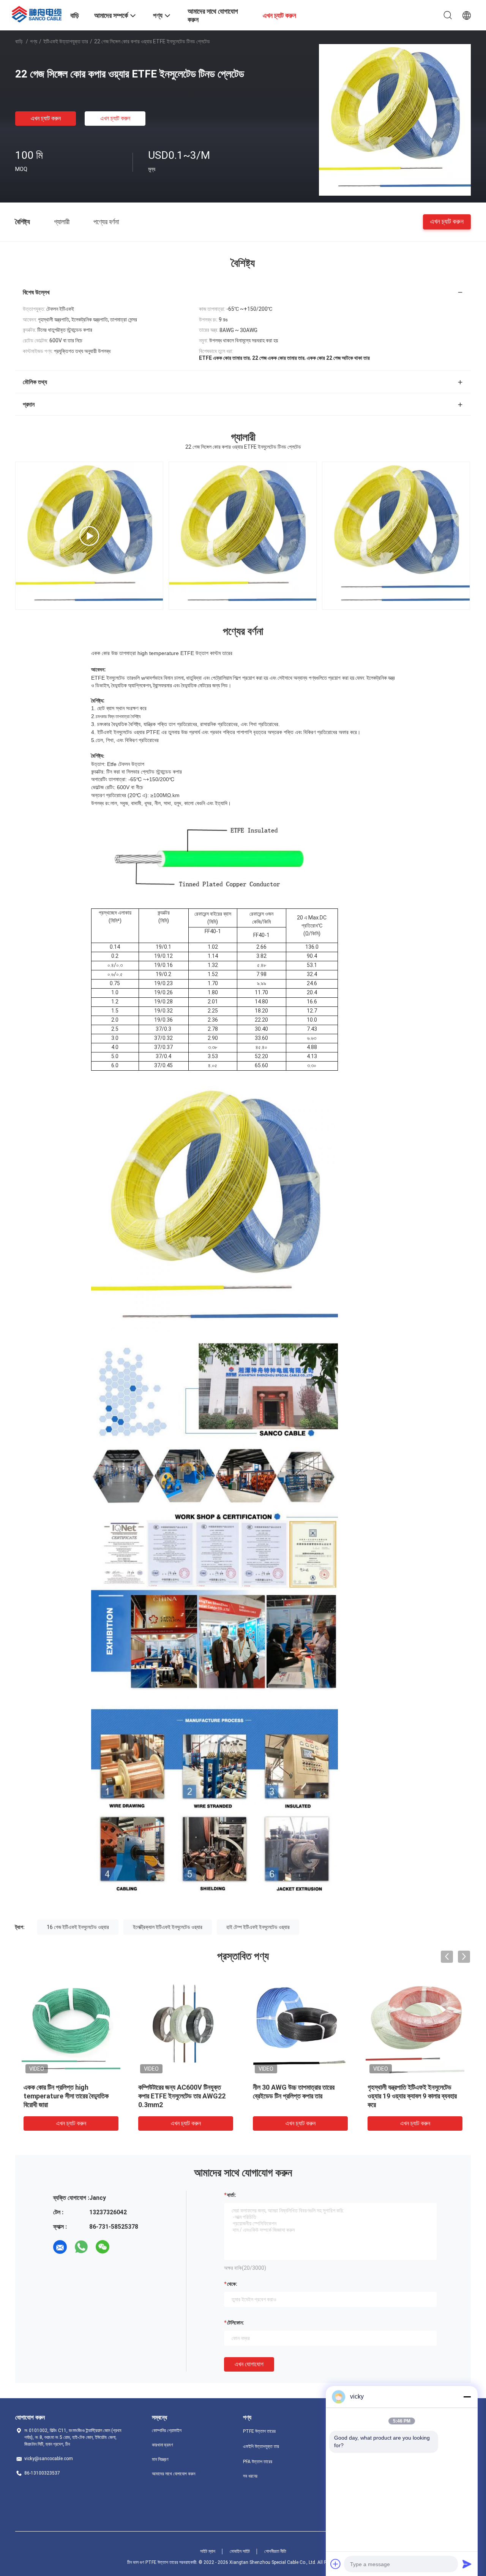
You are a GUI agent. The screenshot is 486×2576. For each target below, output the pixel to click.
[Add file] (336, 2564)
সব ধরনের (250, 2476)
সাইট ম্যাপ (208, 2551)
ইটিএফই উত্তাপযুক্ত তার (66, 41)
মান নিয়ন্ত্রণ (160, 2459)
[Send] (467, 2564)
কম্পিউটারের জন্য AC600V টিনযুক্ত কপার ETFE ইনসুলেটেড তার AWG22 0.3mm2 (182, 2096)
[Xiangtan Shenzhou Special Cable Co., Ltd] (38, 13)
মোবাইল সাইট (240, 2551)
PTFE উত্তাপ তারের (259, 2431)
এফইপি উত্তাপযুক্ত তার (261, 2446)
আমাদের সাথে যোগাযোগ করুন (174, 2474)
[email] (60, 2247)
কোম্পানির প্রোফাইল (167, 2430)
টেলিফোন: (236, 2323)
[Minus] (467, 2397)
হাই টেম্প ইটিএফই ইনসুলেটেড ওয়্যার (258, 1927)
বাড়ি (19, 41)
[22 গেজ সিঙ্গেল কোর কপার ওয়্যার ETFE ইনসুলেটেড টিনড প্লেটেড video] (89, 536)
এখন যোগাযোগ (249, 2364)
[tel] (124, 2247)
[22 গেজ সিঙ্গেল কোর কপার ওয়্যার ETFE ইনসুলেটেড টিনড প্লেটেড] (395, 120)
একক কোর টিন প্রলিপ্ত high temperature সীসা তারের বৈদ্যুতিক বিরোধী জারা (66, 2096)
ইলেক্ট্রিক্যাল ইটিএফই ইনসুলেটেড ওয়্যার (168, 1927)
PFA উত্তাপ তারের (258, 2462)
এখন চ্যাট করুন (46, 118)
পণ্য (34, 41)
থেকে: (232, 2284)
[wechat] (103, 2247)
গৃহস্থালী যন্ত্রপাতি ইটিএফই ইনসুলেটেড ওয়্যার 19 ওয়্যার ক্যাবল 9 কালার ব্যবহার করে (412, 2096)
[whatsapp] (81, 2247)
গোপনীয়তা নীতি (275, 2551)
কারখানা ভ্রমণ (163, 2445)
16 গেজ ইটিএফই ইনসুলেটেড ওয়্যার (78, 1927)
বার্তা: (232, 2195)
